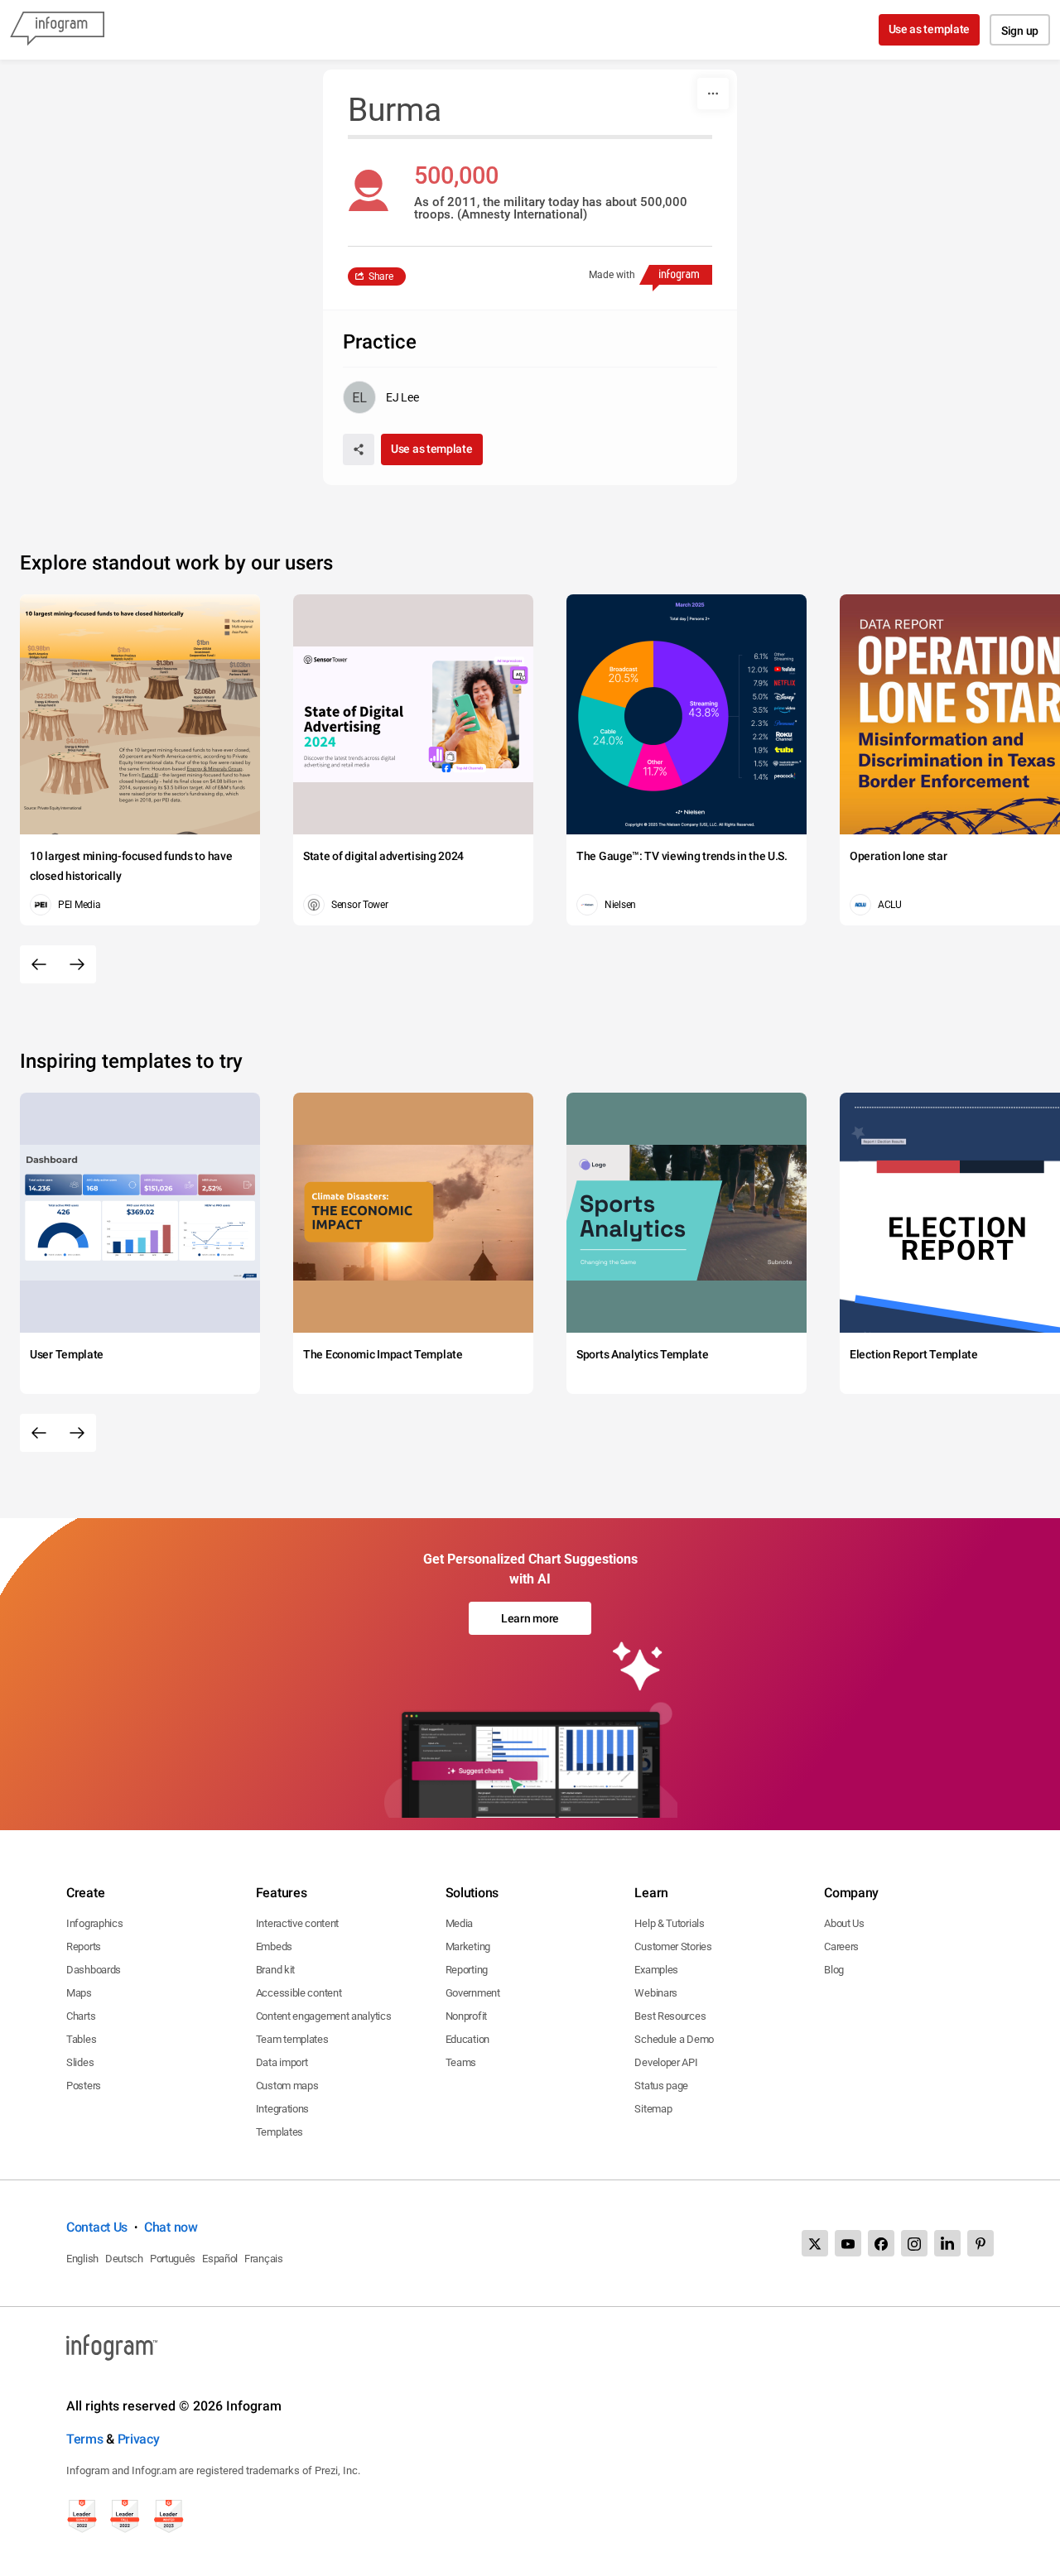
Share (381, 276)
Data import (282, 2062)
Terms (85, 2439)
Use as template (930, 29)
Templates (279, 2132)
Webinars (656, 1993)
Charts (81, 2016)
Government (473, 1993)
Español (220, 2259)
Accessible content (299, 1993)
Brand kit (275, 1970)
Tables (81, 2039)
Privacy (139, 2439)
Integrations (282, 2109)
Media (460, 1923)
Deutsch (124, 2259)
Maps (79, 1993)
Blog (834, 1970)
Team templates (292, 2039)
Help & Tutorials (669, 1923)
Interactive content (297, 1923)
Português (173, 2259)
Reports (84, 1946)
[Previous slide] (39, 964)
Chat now (171, 2227)
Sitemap (653, 2109)
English (82, 2259)
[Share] (359, 449)
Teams (461, 2062)
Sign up (1020, 31)
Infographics (94, 1923)
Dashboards (94, 1970)
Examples (656, 1970)
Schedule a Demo (674, 2039)
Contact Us (97, 2227)
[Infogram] (57, 30)
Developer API (666, 2062)
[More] (713, 94)
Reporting (467, 1970)
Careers (841, 1946)
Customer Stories (673, 1946)
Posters (84, 2086)
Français (264, 2259)
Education (467, 2039)
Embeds (274, 1946)
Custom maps (287, 2086)
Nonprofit (466, 2016)
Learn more (530, 1618)
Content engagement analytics (324, 2016)
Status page (661, 2086)
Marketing (468, 1946)
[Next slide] (77, 964)
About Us (844, 1923)
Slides (80, 2062)
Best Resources (670, 2016)
